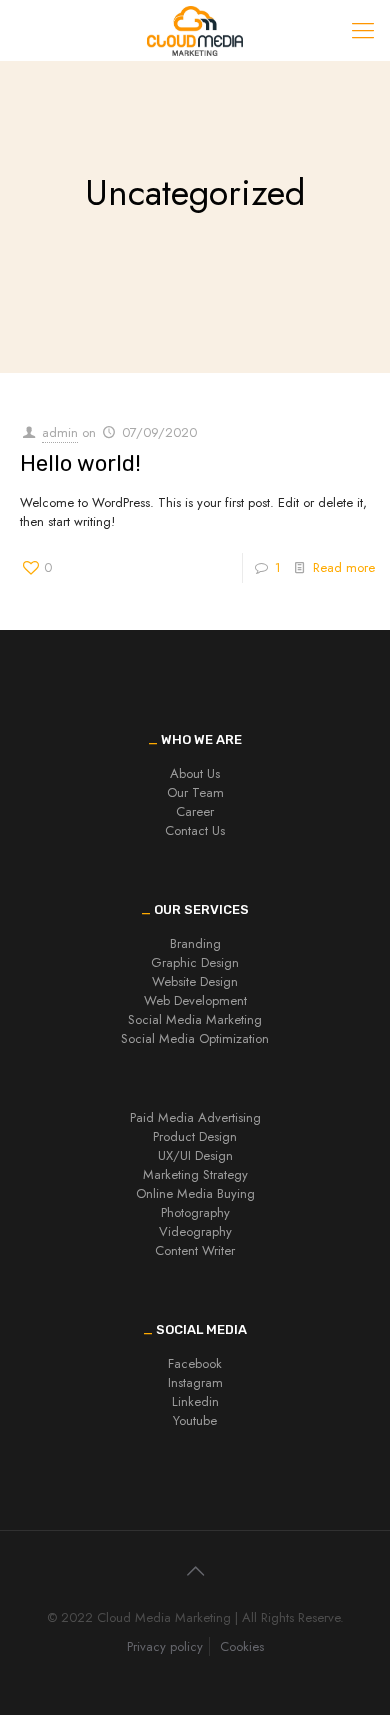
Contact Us (195, 830)
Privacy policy (165, 1646)
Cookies (242, 1646)
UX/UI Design (195, 1155)
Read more (344, 567)
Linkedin (195, 1401)
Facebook (195, 1363)
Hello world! (80, 463)
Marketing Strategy (195, 1174)
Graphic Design (195, 962)
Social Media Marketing (195, 1019)
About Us (195, 773)
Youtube (195, 1420)
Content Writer (195, 1250)
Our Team (195, 792)
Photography (195, 1212)
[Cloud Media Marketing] (195, 30)
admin (60, 432)
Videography (195, 1231)
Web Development (195, 1000)
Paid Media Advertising (195, 1117)
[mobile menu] (363, 30)
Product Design (195, 1136)
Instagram (195, 1382)
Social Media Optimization (195, 1038)
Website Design (195, 981)
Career (195, 811)
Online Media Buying (195, 1193)
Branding (195, 943)
